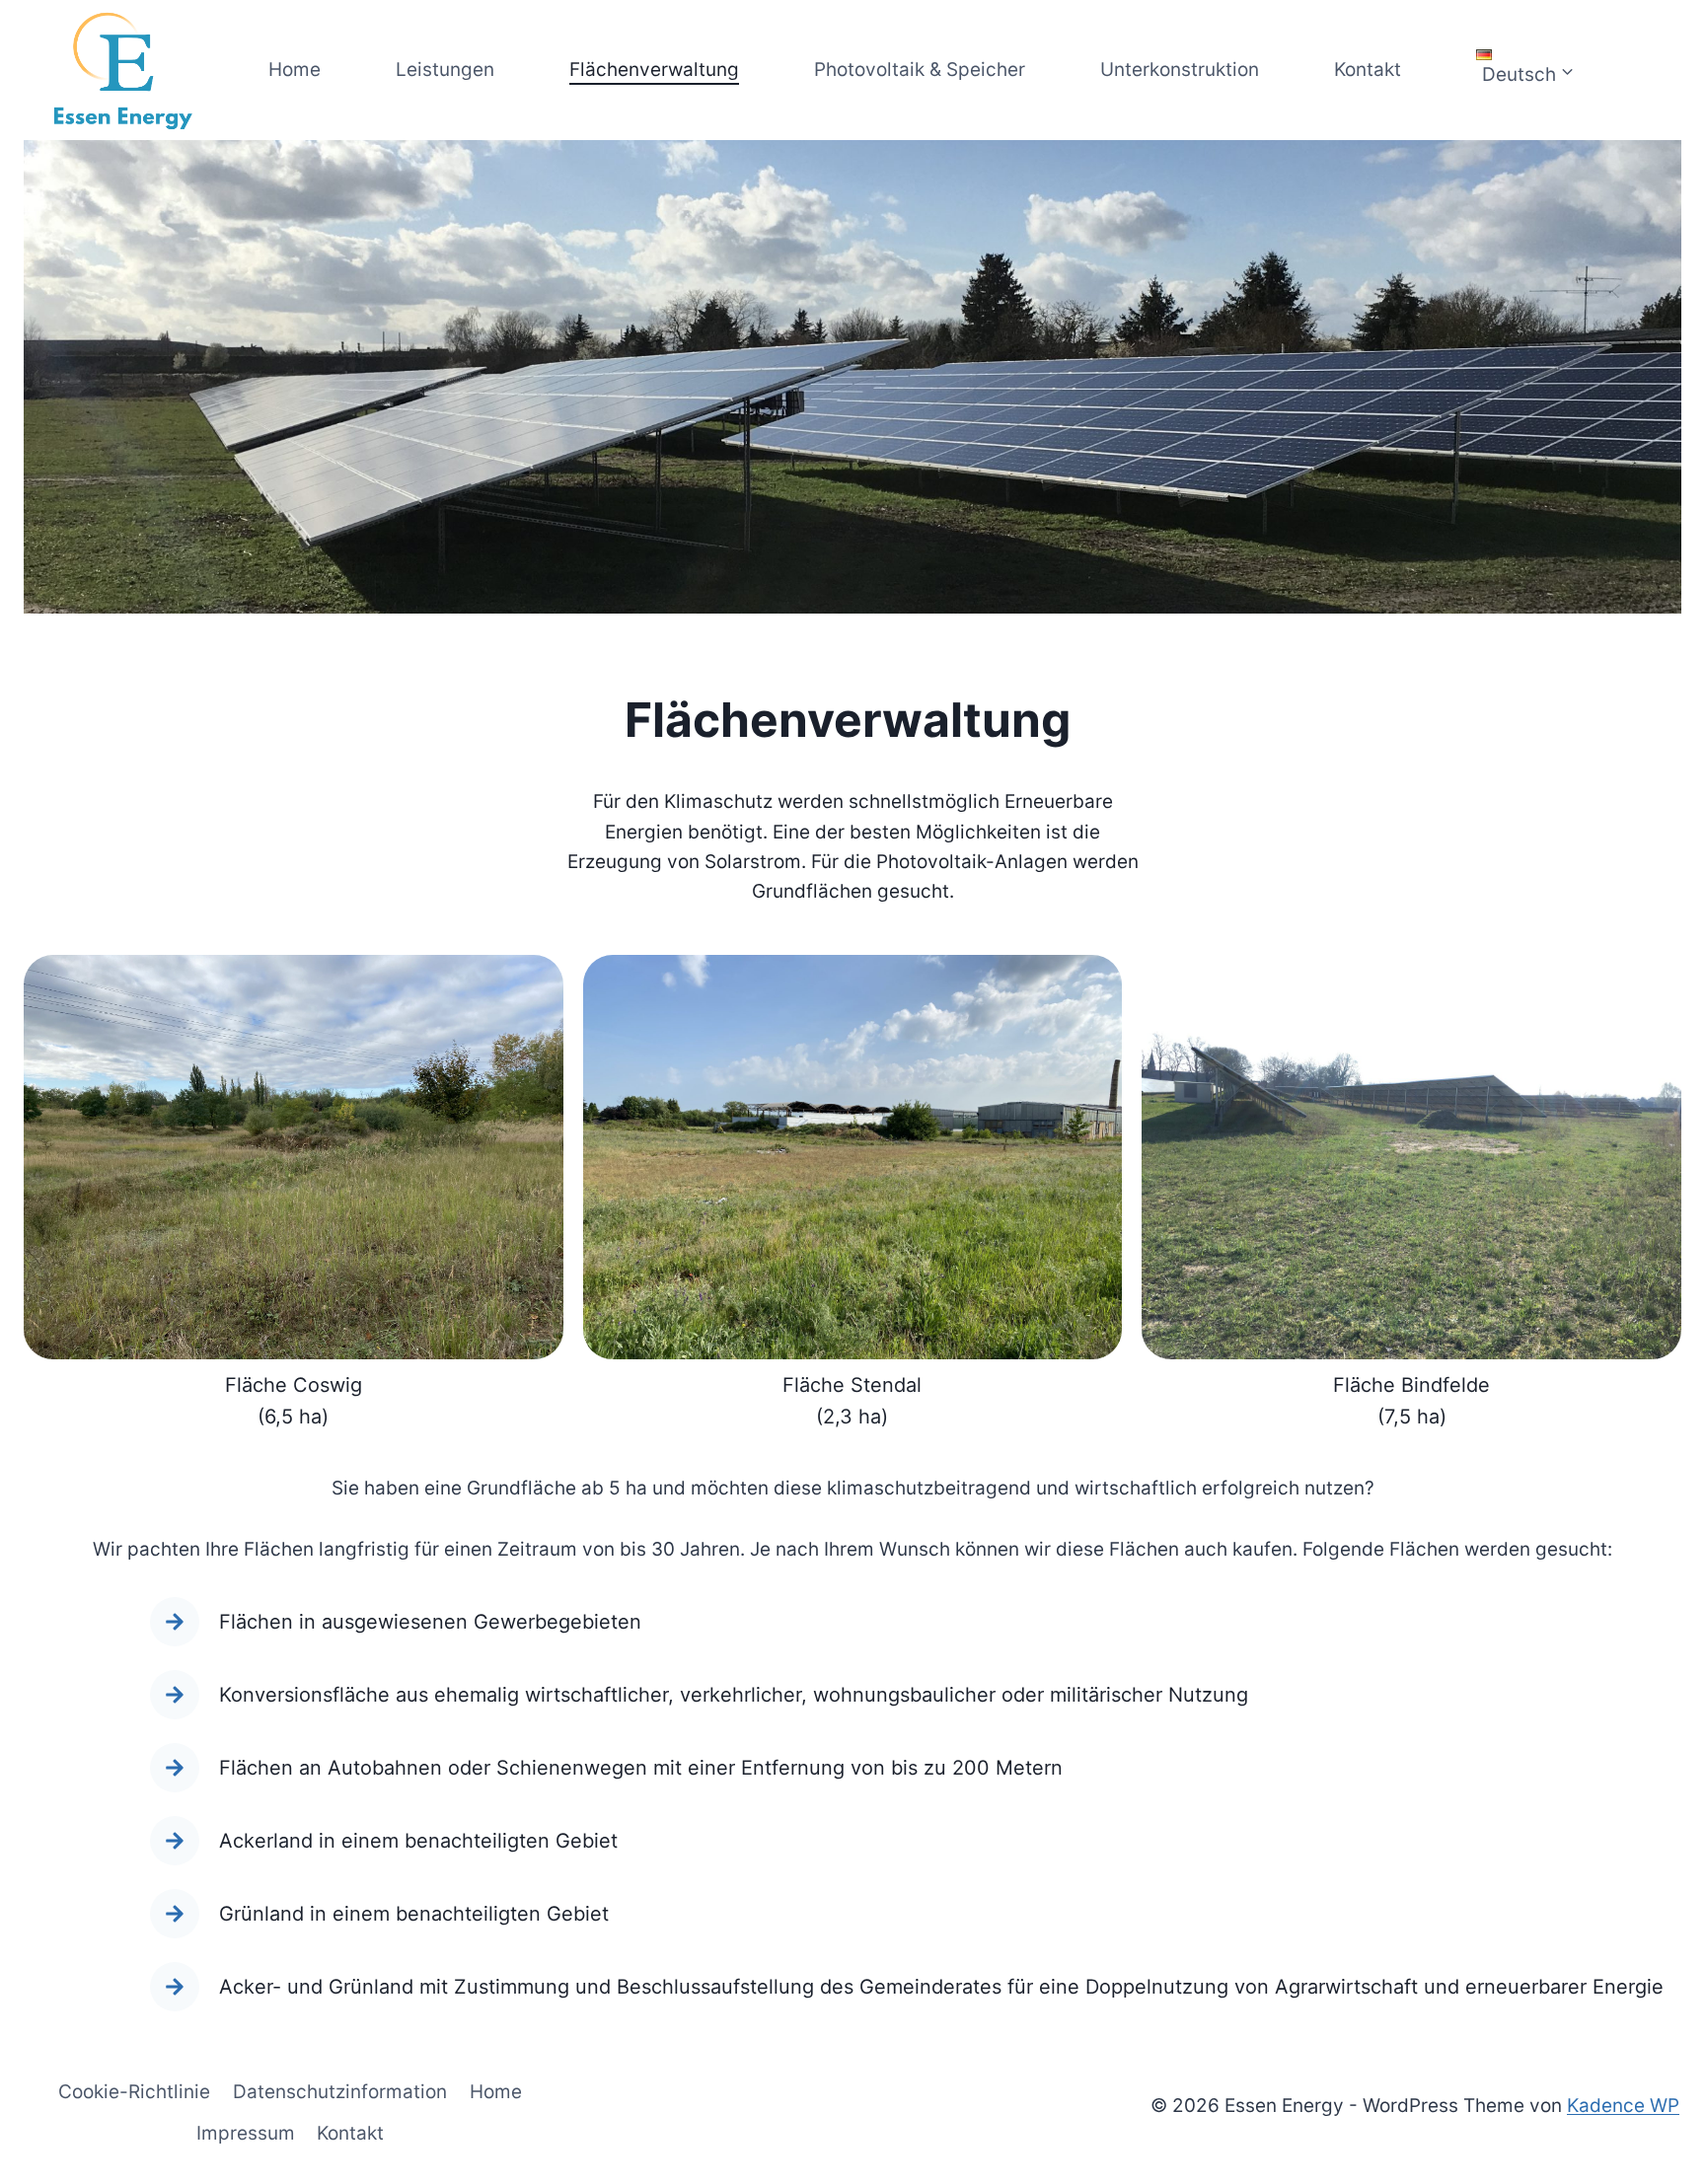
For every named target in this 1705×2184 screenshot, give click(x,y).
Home (295, 70)
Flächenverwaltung (654, 70)
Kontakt (1368, 70)
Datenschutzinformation (340, 2092)
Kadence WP (1623, 2106)
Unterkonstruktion (1180, 70)
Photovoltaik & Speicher (920, 70)
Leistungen (445, 70)
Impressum (246, 2133)
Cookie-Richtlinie (134, 2092)
